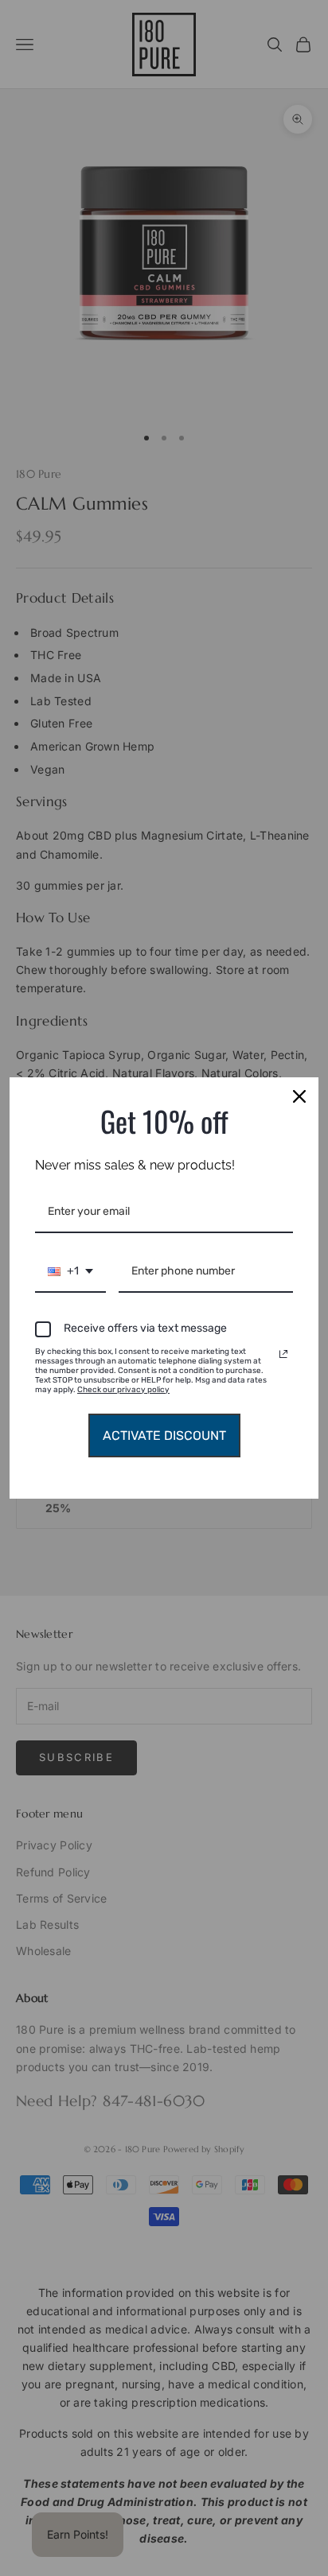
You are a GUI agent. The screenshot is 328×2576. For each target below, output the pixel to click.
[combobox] (70, 1272)
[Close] (299, 1096)
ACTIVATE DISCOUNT (164, 1435)
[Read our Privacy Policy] (283, 1354)
